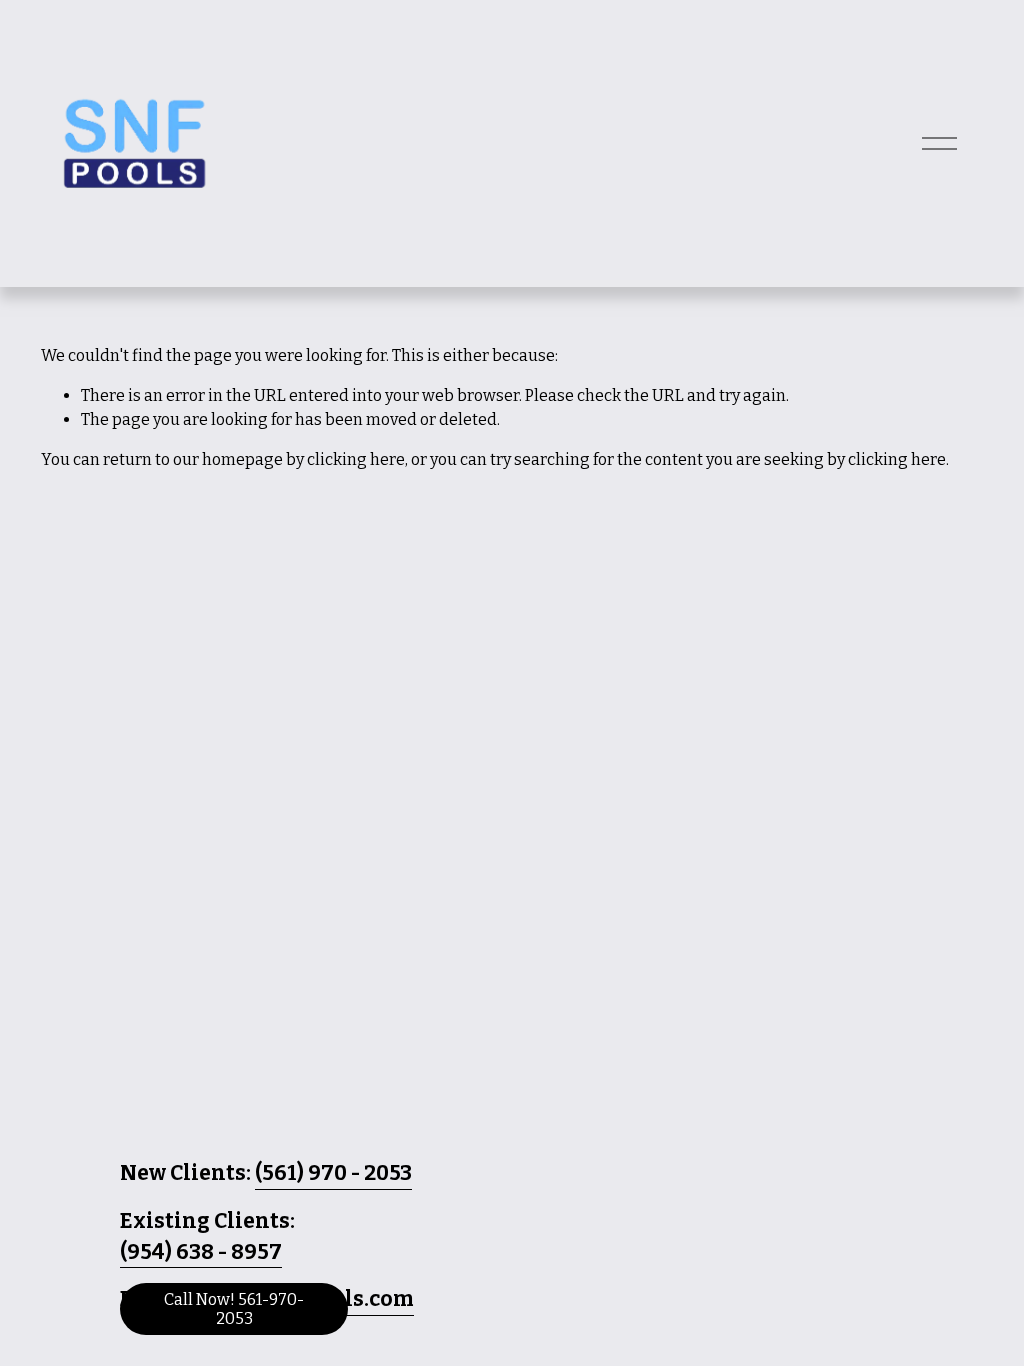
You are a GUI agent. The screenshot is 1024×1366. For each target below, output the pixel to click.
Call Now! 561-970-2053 (234, 1309)
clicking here (356, 459)
